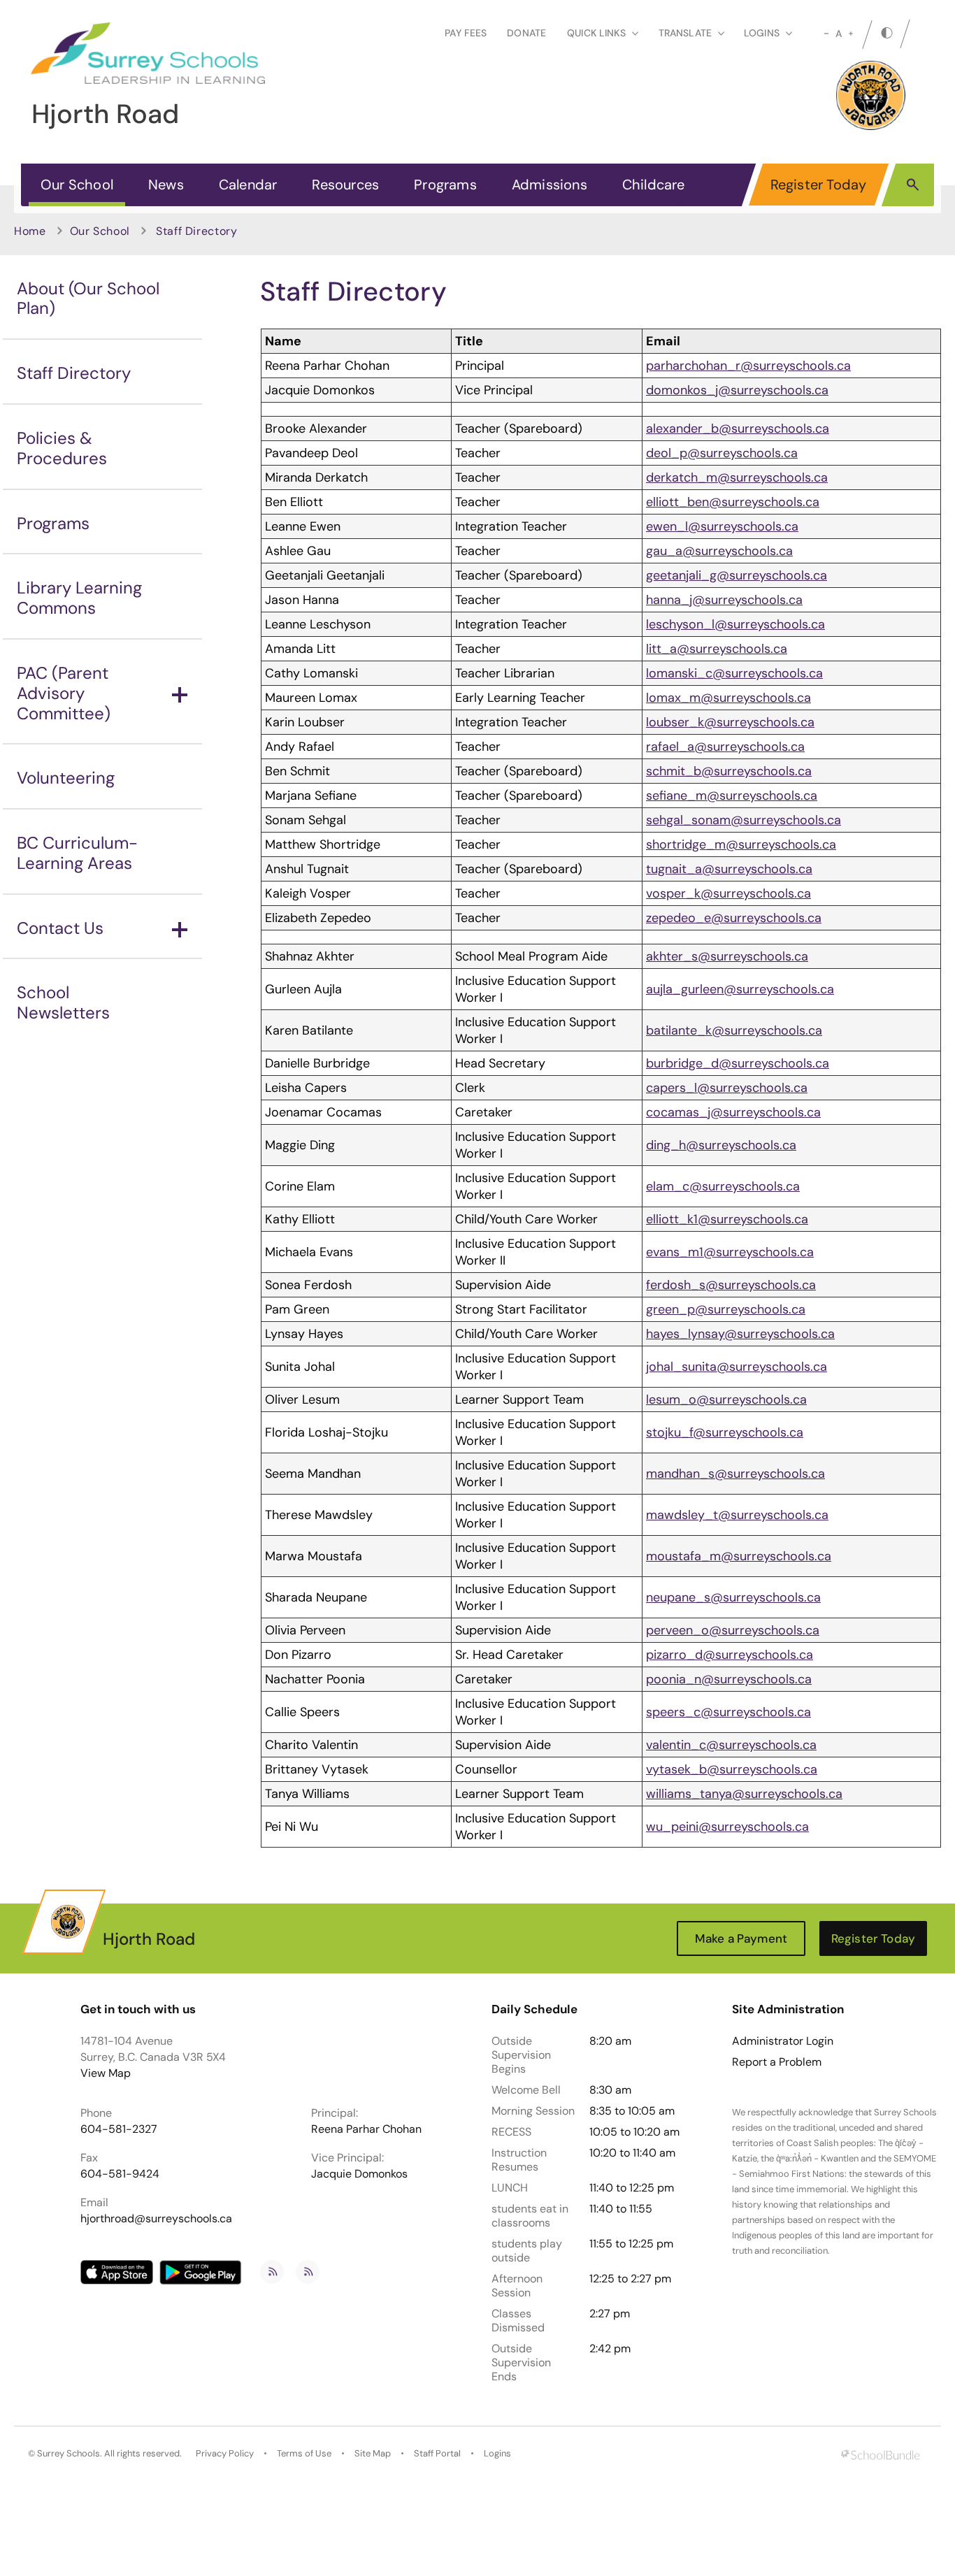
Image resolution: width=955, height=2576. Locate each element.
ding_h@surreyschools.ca (721, 1145)
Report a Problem (777, 2062)
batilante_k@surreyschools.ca (734, 1030)
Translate (685, 33)
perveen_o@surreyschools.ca (733, 1630)
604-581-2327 (119, 2129)
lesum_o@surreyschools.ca (726, 1399)
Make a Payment (741, 1938)
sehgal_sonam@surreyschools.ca (744, 820)
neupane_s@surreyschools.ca (733, 1597)
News (166, 185)
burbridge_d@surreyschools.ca (738, 1063)
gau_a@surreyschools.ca (719, 551)
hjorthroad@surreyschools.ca (156, 2218)
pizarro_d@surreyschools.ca (730, 1655)
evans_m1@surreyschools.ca (730, 1252)
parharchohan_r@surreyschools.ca (748, 366)
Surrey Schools (69, 2453)
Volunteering (66, 778)
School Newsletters (63, 1002)
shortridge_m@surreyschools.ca (741, 844)
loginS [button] (762, 33)
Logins (497, 2453)
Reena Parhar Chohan (366, 2129)
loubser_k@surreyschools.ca (730, 722)
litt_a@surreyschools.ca (717, 649)
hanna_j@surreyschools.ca (724, 600)
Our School (77, 185)
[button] (913, 184)
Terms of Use (304, 2453)
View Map (106, 2073)
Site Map (373, 2453)
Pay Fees (466, 33)
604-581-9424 (120, 2174)
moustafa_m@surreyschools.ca (739, 1556)
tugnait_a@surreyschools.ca (729, 869)
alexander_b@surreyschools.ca (738, 429)
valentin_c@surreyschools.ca (731, 1745)
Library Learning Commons (79, 598)
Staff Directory (74, 373)
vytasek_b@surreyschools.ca (732, 1769)
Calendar (248, 185)
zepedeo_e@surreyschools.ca (734, 918)
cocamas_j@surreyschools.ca (733, 1112)
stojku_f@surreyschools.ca (725, 1432)
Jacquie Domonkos (359, 2174)
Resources (345, 185)
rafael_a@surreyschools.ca (725, 747)
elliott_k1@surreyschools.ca (727, 1219)
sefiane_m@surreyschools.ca (732, 796)
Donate (526, 33)
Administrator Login (783, 2041)
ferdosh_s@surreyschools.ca (731, 1285)
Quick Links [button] (596, 33)
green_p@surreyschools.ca (726, 1309)
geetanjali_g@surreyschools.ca (737, 575)
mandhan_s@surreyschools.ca (735, 1474)
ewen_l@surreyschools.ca (722, 526)
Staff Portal (437, 2453)
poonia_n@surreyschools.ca (729, 1679)
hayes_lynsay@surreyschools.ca (740, 1334)
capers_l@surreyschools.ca (727, 1088)
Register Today (819, 185)
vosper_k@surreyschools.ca (728, 893)
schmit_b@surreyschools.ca (729, 771)
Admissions (550, 185)
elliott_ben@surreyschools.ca (733, 502)
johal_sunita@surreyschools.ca (737, 1367)
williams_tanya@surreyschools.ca (744, 1794)
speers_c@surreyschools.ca (728, 1712)
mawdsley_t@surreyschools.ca (737, 1515)
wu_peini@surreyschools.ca (727, 1827)
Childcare (654, 185)
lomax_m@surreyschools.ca (728, 698)
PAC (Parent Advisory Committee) (64, 693)
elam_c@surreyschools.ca (723, 1186)
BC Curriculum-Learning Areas (77, 853)
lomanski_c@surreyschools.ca (734, 673)
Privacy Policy (225, 2453)
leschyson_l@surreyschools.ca (735, 624)
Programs (445, 185)
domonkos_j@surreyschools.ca (737, 390)
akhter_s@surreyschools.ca (727, 956)
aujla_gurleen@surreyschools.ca (740, 989)
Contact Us (60, 928)
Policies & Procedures (62, 448)
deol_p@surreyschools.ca (722, 453)
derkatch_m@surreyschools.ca (737, 477)
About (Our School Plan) (88, 298)
